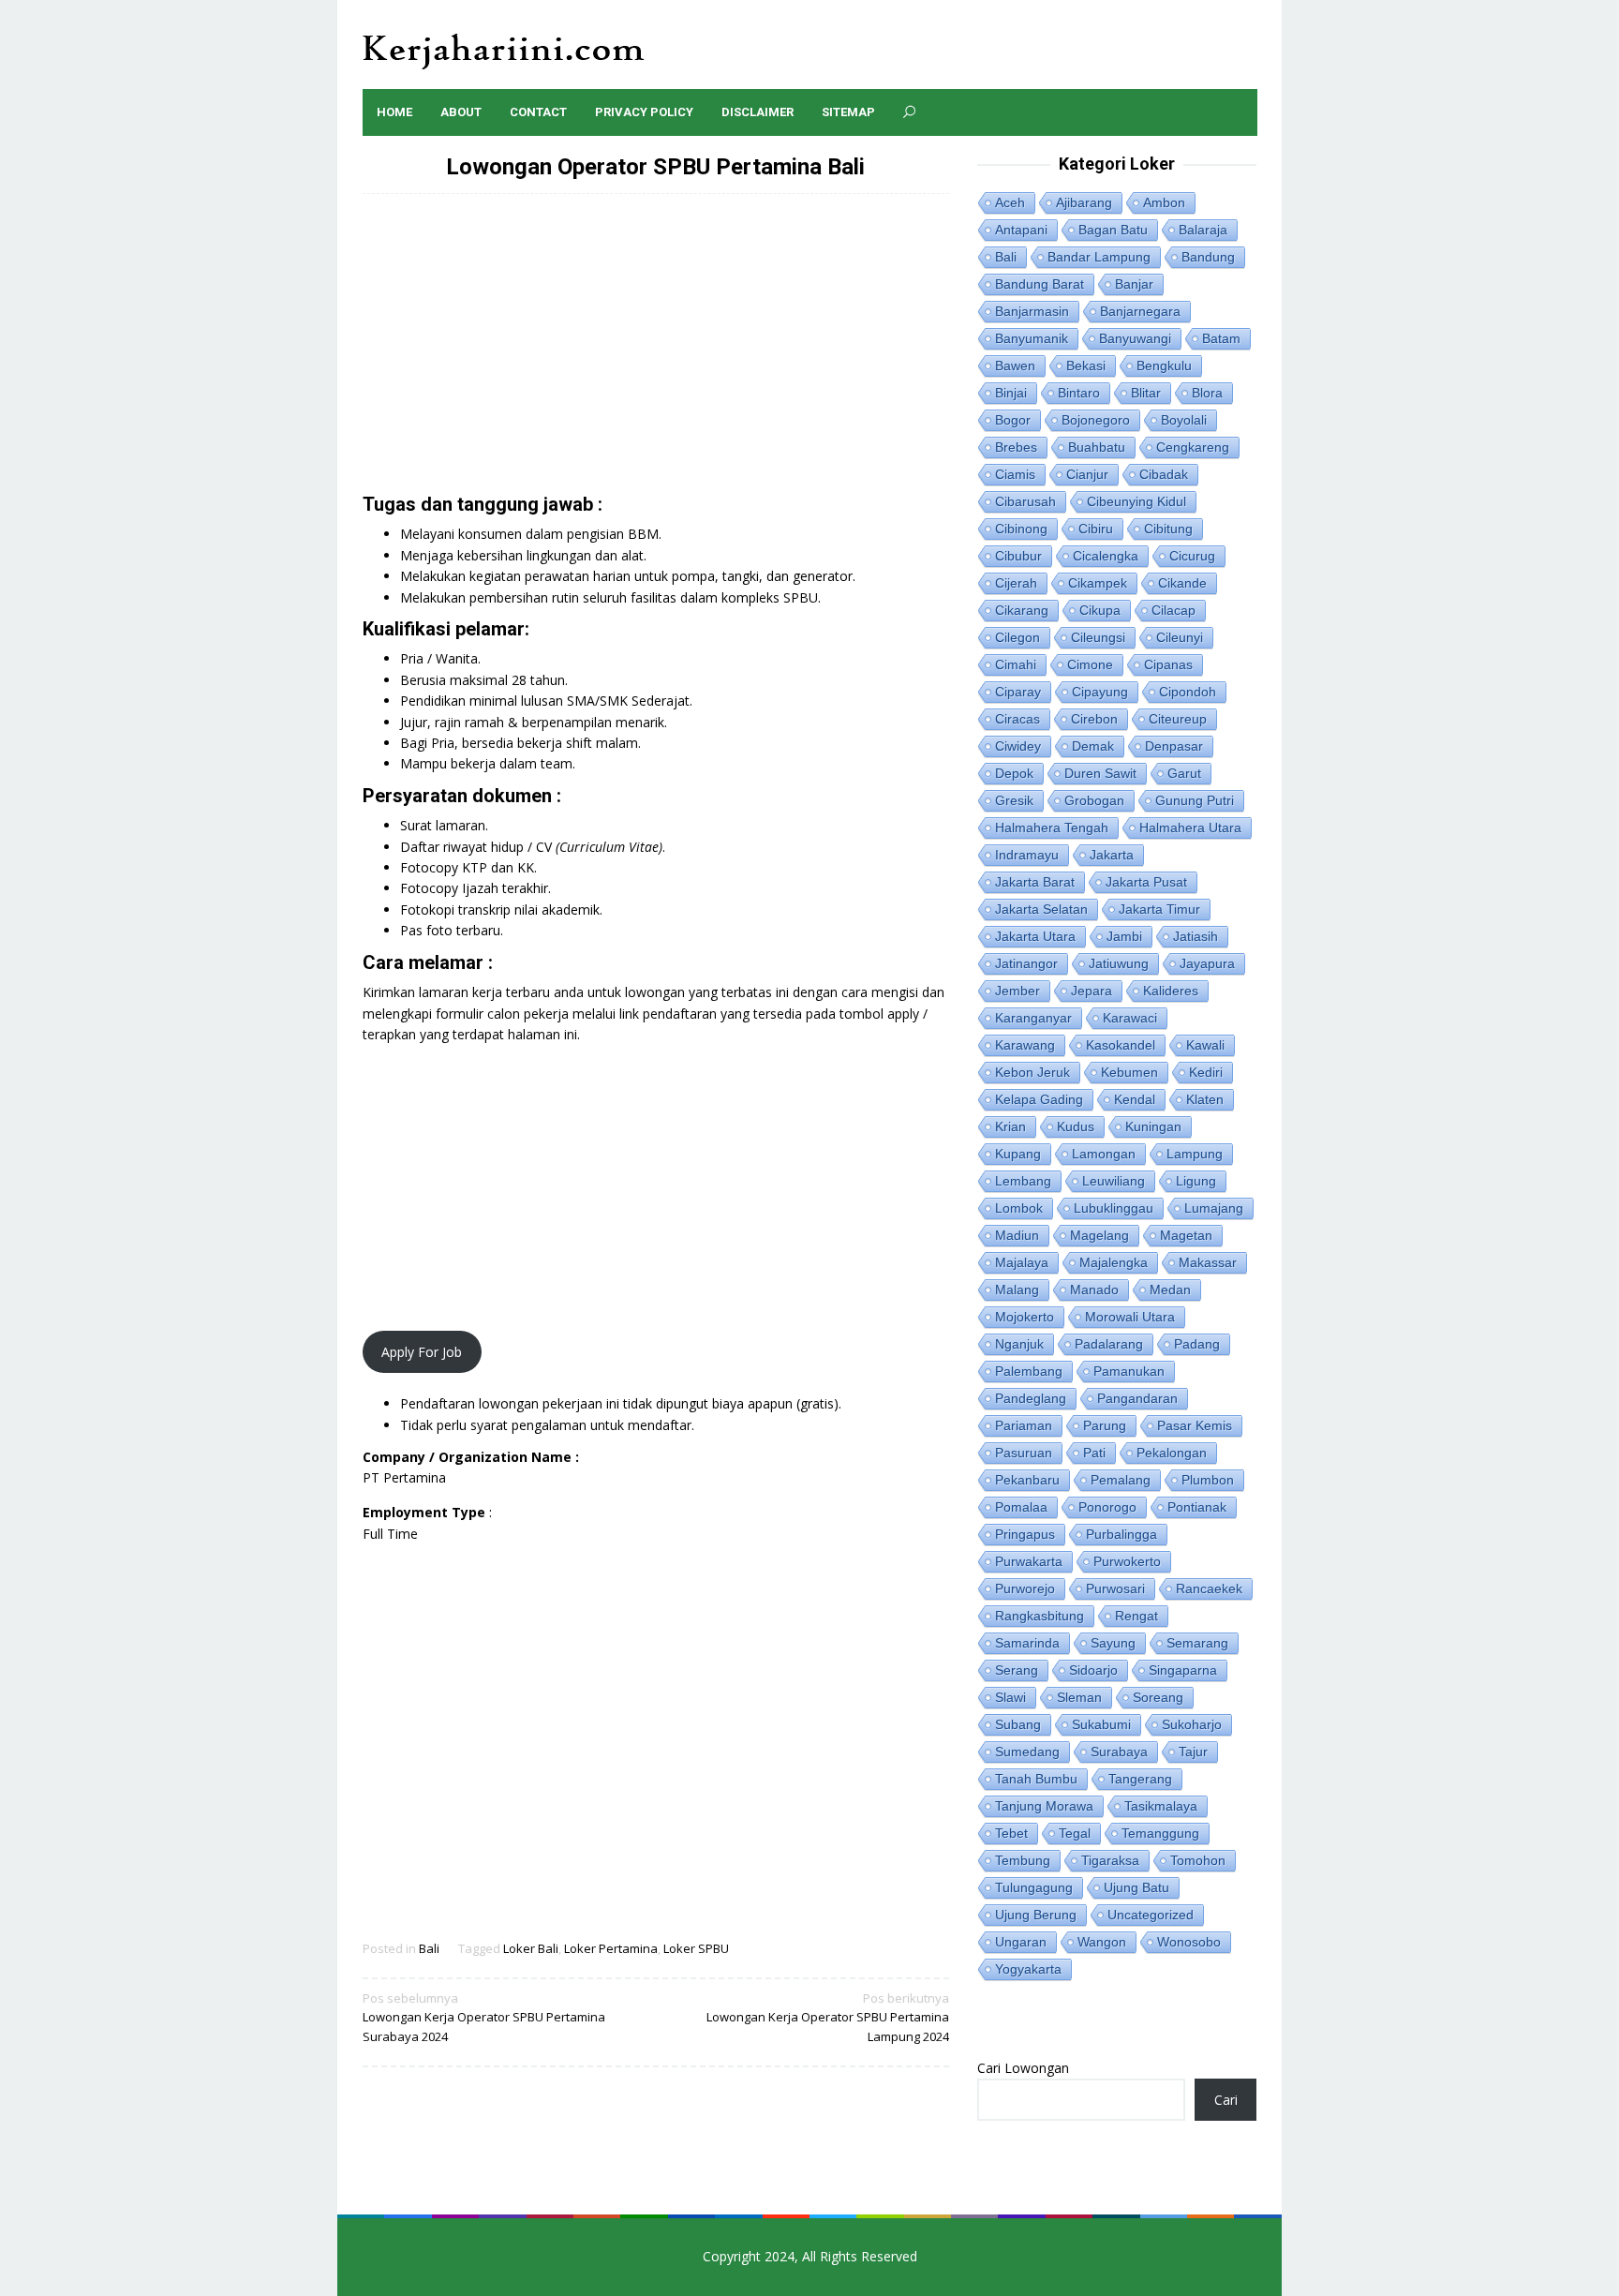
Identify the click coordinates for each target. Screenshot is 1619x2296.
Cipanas (1168, 664)
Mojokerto (1025, 1317)
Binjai (1011, 393)
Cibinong (1021, 529)
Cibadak (1164, 474)
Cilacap (1173, 610)
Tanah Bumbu (1036, 1779)
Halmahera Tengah (1052, 827)
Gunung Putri (1195, 800)
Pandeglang (1031, 1398)
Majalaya (1022, 1262)
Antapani (1021, 230)
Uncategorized (1151, 1915)
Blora (1207, 393)
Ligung (1196, 1181)
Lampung (1195, 1154)
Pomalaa (1021, 1507)
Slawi (1010, 1697)
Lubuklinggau (1114, 1208)
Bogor (1013, 420)
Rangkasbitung (1040, 1616)
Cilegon (1017, 637)
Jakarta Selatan (1041, 909)
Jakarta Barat (1035, 882)
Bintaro (1079, 393)
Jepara (1092, 991)
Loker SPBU (696, 1948)
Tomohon (1198, 1860)
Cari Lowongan (1023, 2068)
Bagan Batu (1113, 230)
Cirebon (1094, 719)
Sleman (1079, 1697)
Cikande (1182, 583)
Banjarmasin (1032, 311)
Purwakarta (1029, 1561)
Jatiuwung (1119, 963)
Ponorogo (1107, 1507)
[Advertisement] (656, 353)
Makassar (1208, 1262)
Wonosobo (1189, 1942)
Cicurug (1192, 556)
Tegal (1075, 1833)
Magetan (1186, 1235)
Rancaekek (1209, 1588)
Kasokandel (1121, 1045)
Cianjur (1087, 474)
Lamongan (1104, 1154)
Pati (1094, 1453)
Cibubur (1018, 556)
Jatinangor (1026, 963)
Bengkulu (1164, 365)
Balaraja (1203, 230)
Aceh (1010, 202)
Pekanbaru (1027, 1480)
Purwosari (1115, 1588)
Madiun (1017, 1235)
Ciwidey (1018, 746)
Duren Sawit (1100, 773)
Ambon (1164, 202)
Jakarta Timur (1159, 909)
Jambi (1124, 936)
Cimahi (1016, 664)
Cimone (1090, 664)
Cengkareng (1193, 447)
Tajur (1193, 1752)
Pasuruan (1024, 1453)
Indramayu (1027, 855)
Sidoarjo (1093, 1670)
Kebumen (1129, 1072)
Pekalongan (1172, 1453)
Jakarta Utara (1035, 936)
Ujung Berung (1036, 1915)
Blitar (1146, 393)
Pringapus (1025, 1534)
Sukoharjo (1192, 1724)
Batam (1221, 338)
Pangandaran (1137, 1398)
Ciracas (1017, 719)
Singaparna (1183, 1670)
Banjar (1134, 284)
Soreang (1158, 1697)
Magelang (1099, 1235)
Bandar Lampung (1099, 257)
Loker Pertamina (611, 1948)
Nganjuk (1019, 1344)
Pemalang (1121, 1480)
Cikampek (1098, 583)
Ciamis (1015, 474)
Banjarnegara (1140, 311)
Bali (429, 1948)
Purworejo (1025, 1588)
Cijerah (1016, 583)
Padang (1197, 1344)
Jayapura (1207, 963)
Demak (1093, 746)
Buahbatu (1097, 447)
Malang (1017, 1290)
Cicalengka (1106, 556)
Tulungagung (1034, 1887)
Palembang (1029, 1371)
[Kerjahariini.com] (504, 50)
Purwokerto (1127, 1561)
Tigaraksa (1110, 1860)
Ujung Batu (1136, 1887)
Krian (1010, 1126)
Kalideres (1171, 991)
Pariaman (1024, 1425)
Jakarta (1112, 855)
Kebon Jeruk (1032, 1072)
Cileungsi (1098, 637)
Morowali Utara (1130, 1317)
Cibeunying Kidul (1136, 501)
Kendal (1135, 1099)
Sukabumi (1101, 1724)
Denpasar (1174, 746)
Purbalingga (1121, 1534)
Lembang (1023, 1181)
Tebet (1011, 1833)
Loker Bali (531, 1948)
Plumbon (1208, 1480)
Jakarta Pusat (1146, 882)
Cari (1226, 2100)
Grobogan (1094, 800)
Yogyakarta (1028, 1969)
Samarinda (1027, 1643)
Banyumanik (1032, 338)
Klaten (1205, 1099)
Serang (1017, 1670)
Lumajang (1214, 1208)
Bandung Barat (1040, 284)
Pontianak (1197, 1507)
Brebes (1016, 447)
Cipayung (1100, 692)
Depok (1014, 773)
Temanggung (1160, 1833)
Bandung (1208, 257)
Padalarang (1109, 1344)
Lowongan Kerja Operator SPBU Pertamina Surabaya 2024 (484, 2018)
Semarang (1197, 1643)
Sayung (1113, 1643)
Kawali (1205, 1045)
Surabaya (1119, 1752)
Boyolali (1184, 420)
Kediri (1206, 1072)
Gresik (1014, 800)
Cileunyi (1180, 637)
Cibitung (1168, 529)
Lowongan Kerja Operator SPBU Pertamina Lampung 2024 (828, 2018)
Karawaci (1130, 1018)
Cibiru (1096, 529)
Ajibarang (1084, 202)
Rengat (1136, 1616)
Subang (1018, 1724)
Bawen (1015, 365)
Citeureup (1178, 719)
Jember (1017, 991)
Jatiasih (1196, 936)
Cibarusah (1025, 501)
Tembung (1023, 1860)
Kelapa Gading (1039, 1099)
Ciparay (1018, 692)
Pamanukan (1129, 1371)
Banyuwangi (1135, 338)
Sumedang (1027, 1752)
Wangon (1102, 1942)
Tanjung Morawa (1044, 1806)
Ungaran (1021, 1942)
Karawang (1025, 1045)
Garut (1184, 773)
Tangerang (1140, 1779)
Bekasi (1086, 365)
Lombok (1019, 1208)
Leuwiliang (1114, 1181)
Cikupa (1100, 610)
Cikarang (1022, 610)
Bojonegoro (1096, 420)
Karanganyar (1033, 1018)
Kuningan (1153, 1126)
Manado (1094, 1290)
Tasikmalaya (1161, 1806)
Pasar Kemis (1195, 1425)
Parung (1105, 1425)
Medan (1170, 1290)
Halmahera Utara (1190, 827)
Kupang (1018, 1154)
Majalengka (1114, 1262)
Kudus (1076, 1126)
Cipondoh (1188, 692)
